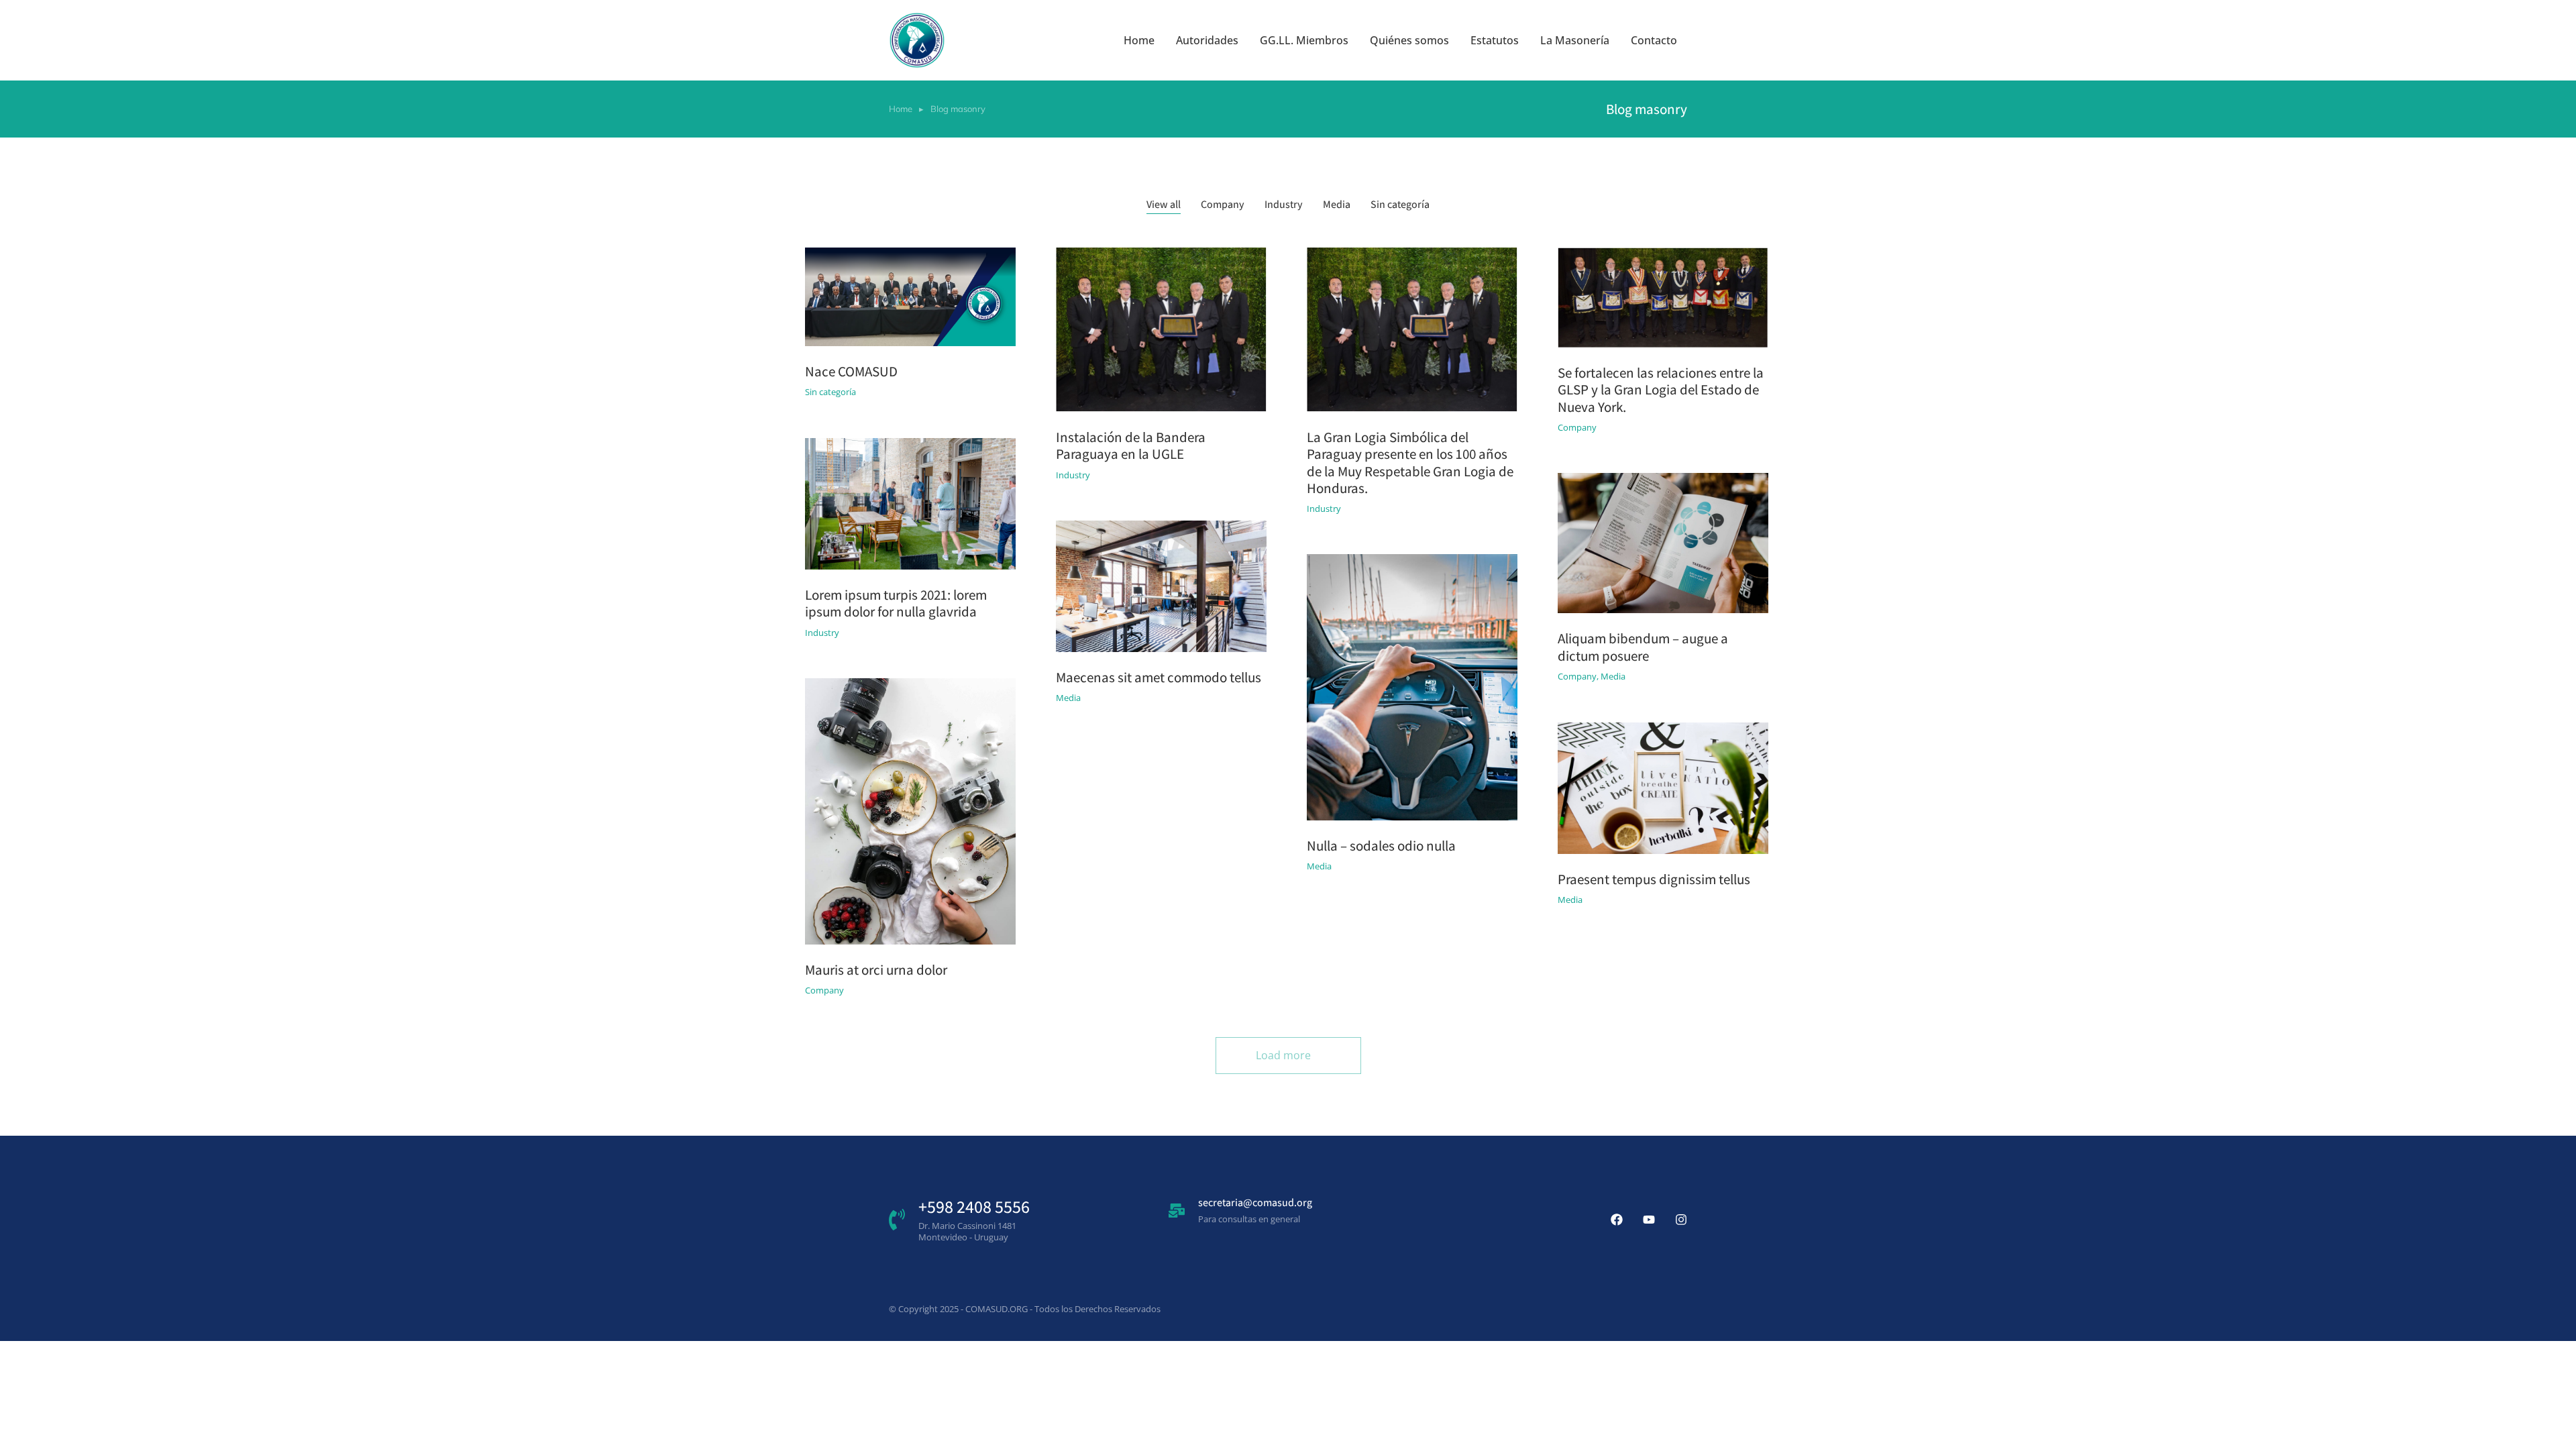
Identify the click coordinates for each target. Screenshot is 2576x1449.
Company (1223, 205)
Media (1337, 205)
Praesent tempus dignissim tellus (1654, 879)
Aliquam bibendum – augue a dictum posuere (1643, 647)
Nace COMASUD (851, 371)
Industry (1284, 205)
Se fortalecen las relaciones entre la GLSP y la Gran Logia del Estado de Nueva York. (1661, 389)
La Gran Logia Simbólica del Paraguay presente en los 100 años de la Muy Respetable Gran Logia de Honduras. (1410, 463)
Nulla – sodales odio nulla (1381, 846)
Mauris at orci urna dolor (876, 970)
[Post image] (910, 297)
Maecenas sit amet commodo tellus (1159, 677)
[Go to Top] (2556, 1429)
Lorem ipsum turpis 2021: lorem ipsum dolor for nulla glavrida (896, 603)
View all (1164, 205)
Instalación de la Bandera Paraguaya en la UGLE (1131, 445)
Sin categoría (1400, 205)
